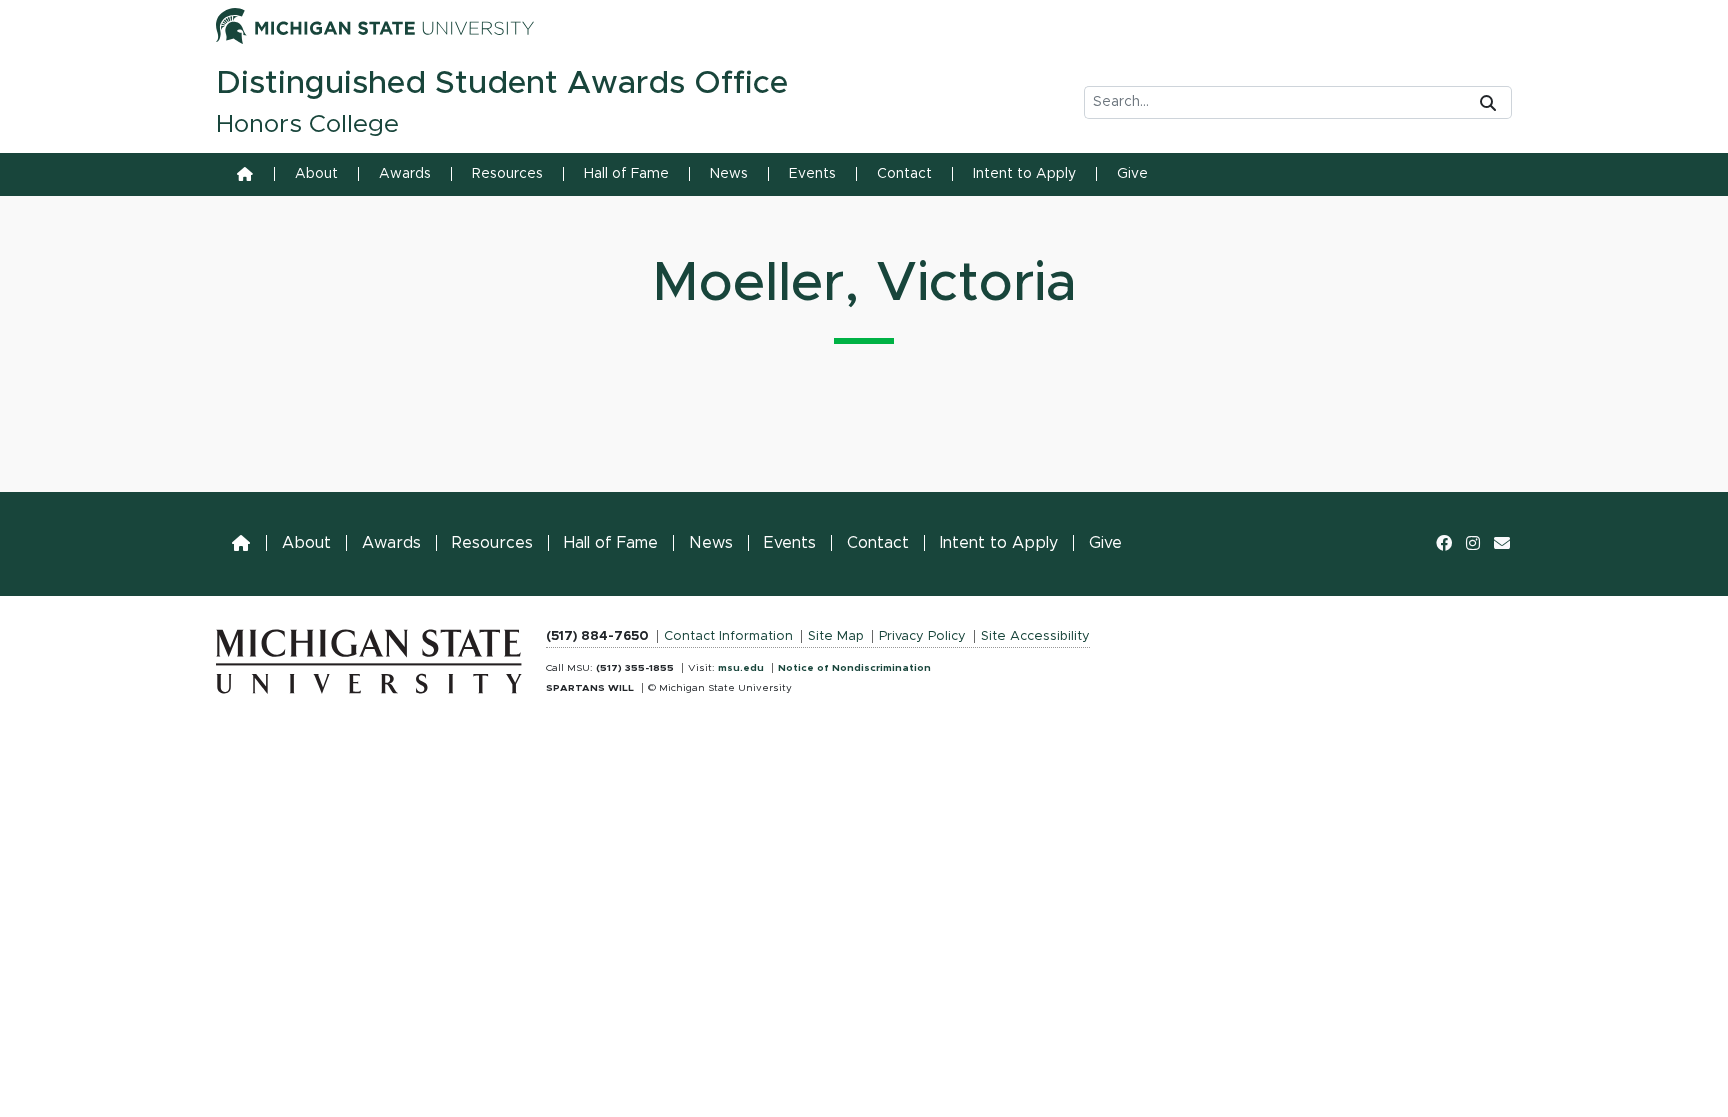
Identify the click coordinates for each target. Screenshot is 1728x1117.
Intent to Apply (1024, 174)
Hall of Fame (626, 174)
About (316, 174)
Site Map (836, 636)
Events (812, 174)
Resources (507, 174)
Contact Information (728, 636)
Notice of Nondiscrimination (854, 668)
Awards (405, 174)
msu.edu (741, 668)
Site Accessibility (1035, 636)
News (729, 174)
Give (1132, 174)
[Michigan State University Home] (369, 657)
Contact (904, 174)
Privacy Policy (922, 636)
